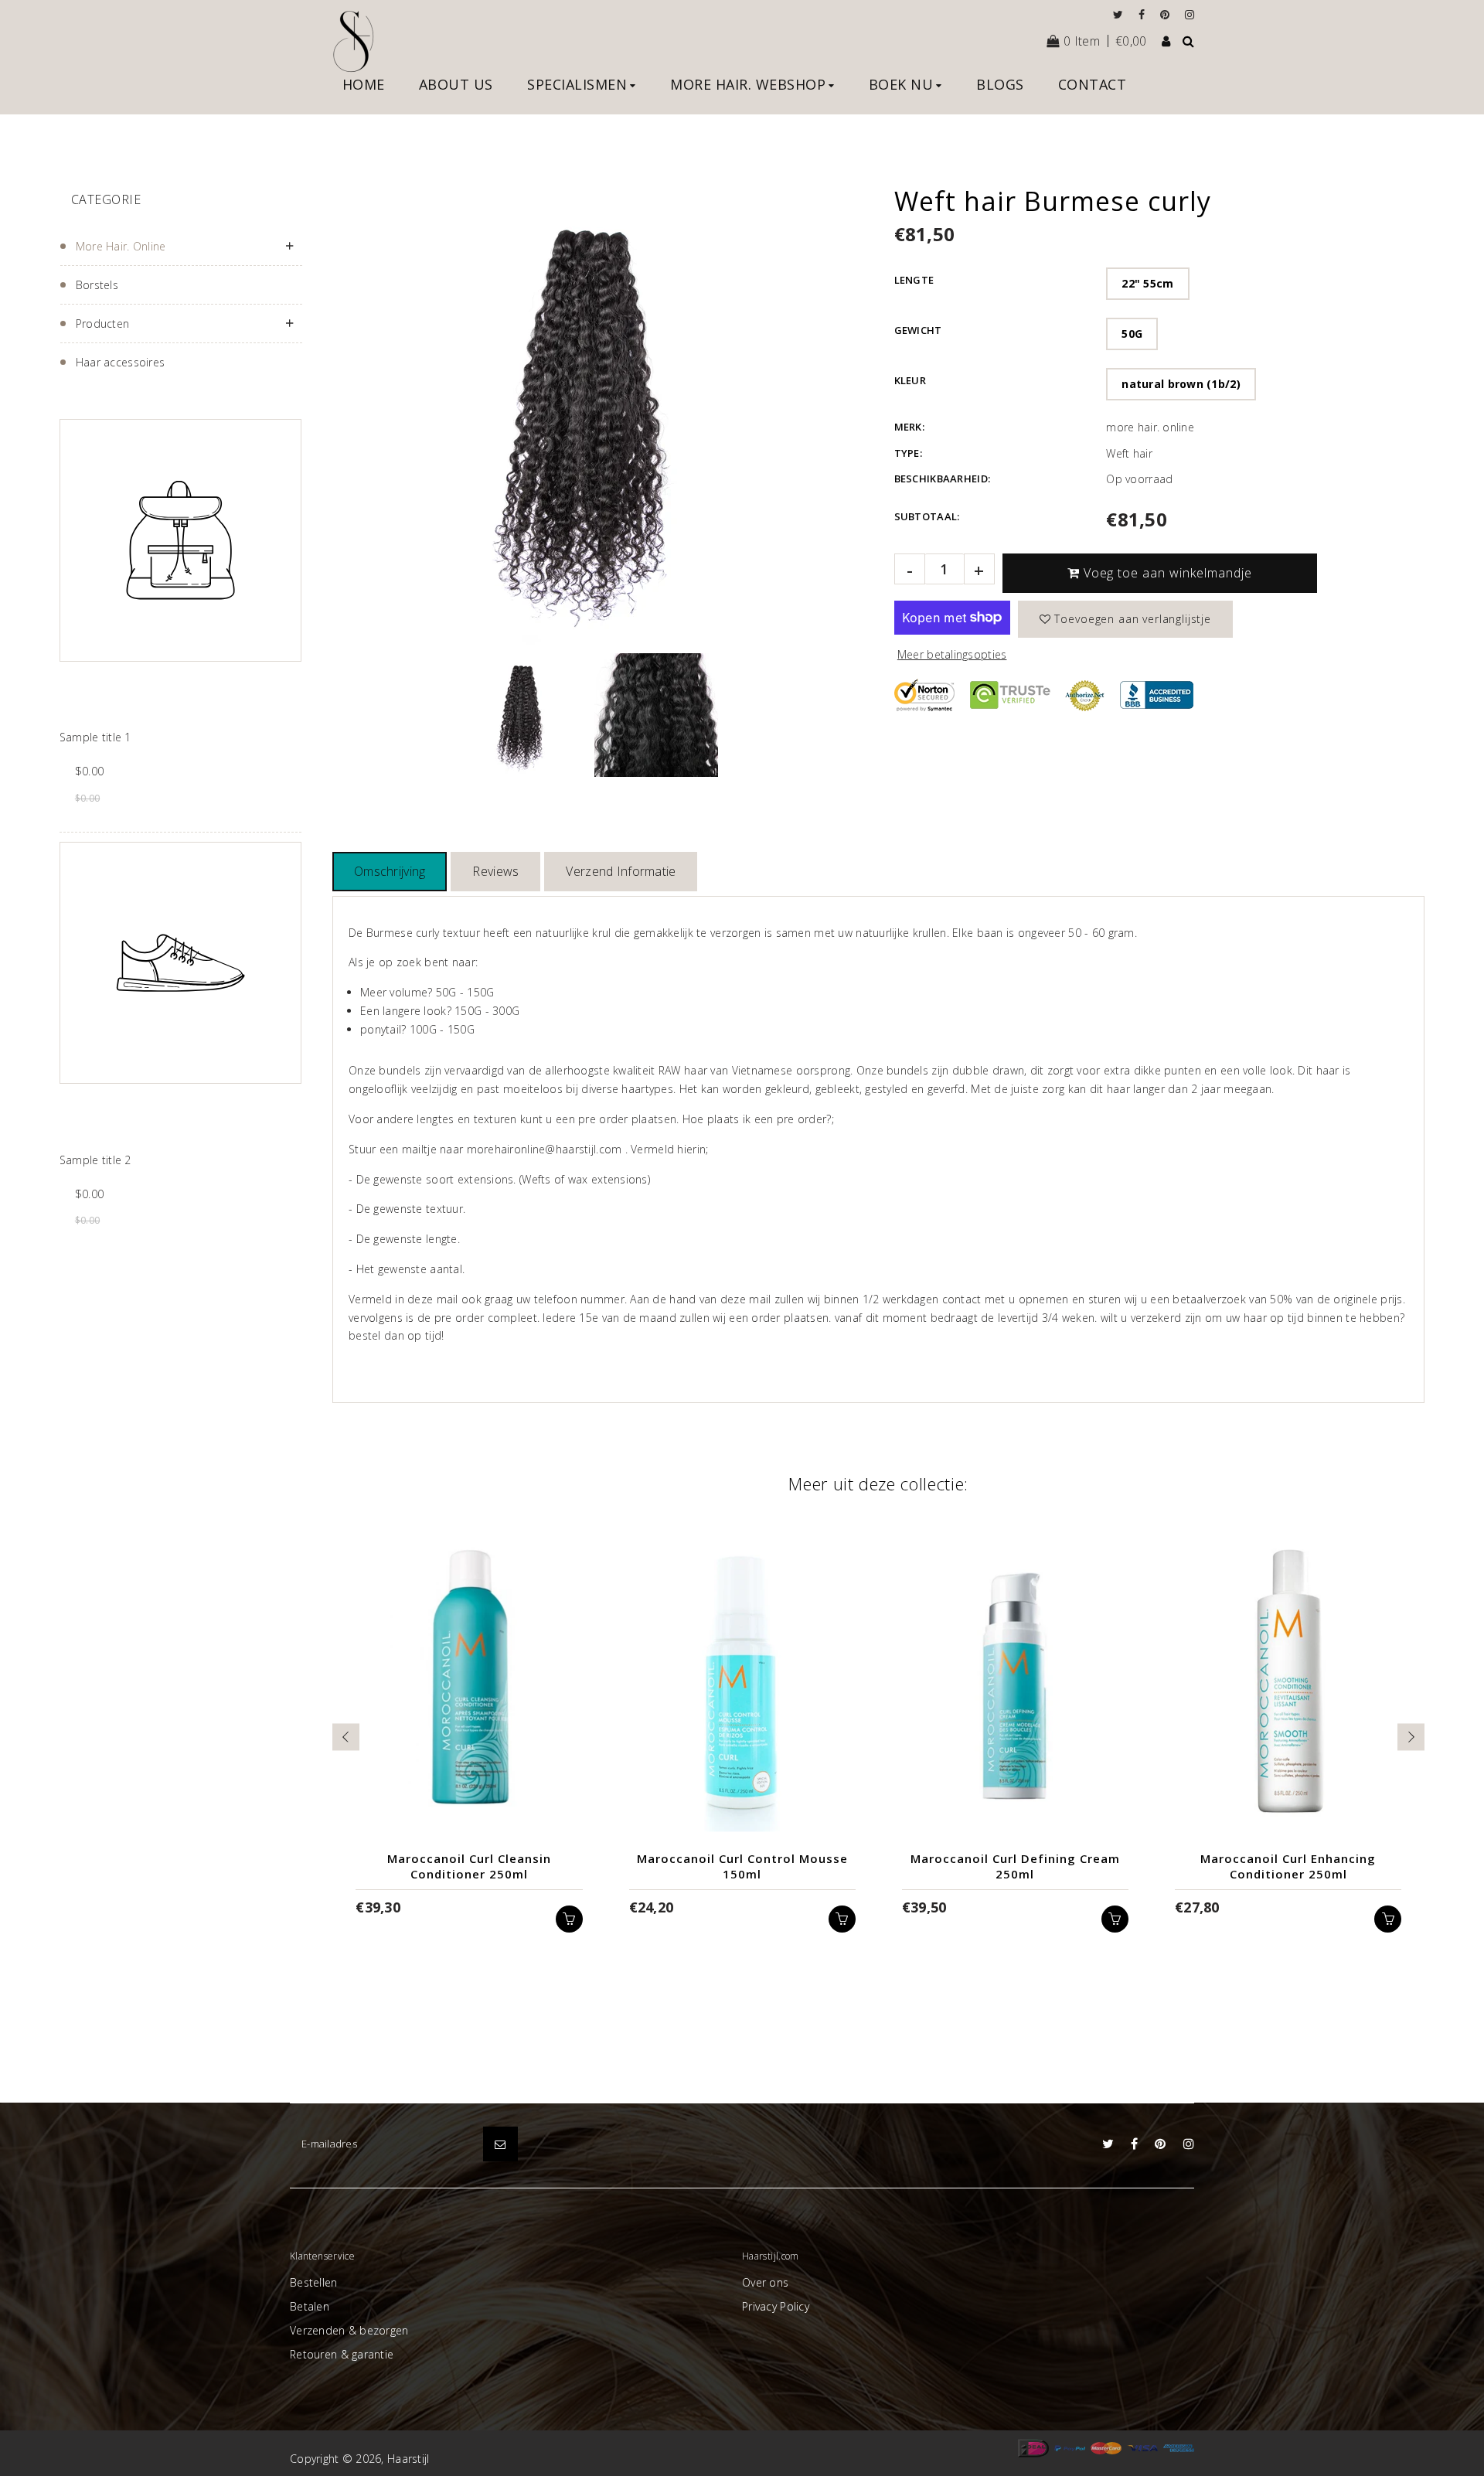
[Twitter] (1122, 14)
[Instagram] (1190, 14)
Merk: (909, 427)
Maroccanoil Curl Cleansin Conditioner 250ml (469, 1866)
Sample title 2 (95, 1160)
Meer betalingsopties (952, 654)
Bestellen (314, 2282)
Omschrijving (390, 871)
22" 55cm (1147, 283)
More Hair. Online (121, 246)
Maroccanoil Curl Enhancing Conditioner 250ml (1288, 1866)
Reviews (495, 871)
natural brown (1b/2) (1181, 384)
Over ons (765, 2282)
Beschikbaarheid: (942, 479)
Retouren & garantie (342, 2354)
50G (1132, 334)
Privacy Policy (776, 2306)
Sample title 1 (95, 737)
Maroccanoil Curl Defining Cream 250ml (1015, 1866)
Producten (103, 324)
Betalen (310, 2306)
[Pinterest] (1169, 14)
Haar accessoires (120, 362)
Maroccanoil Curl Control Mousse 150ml (742, 1866)
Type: (908, 453)
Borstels (97, 285)
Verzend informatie (621, 871)
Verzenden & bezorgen (349, 2330)
